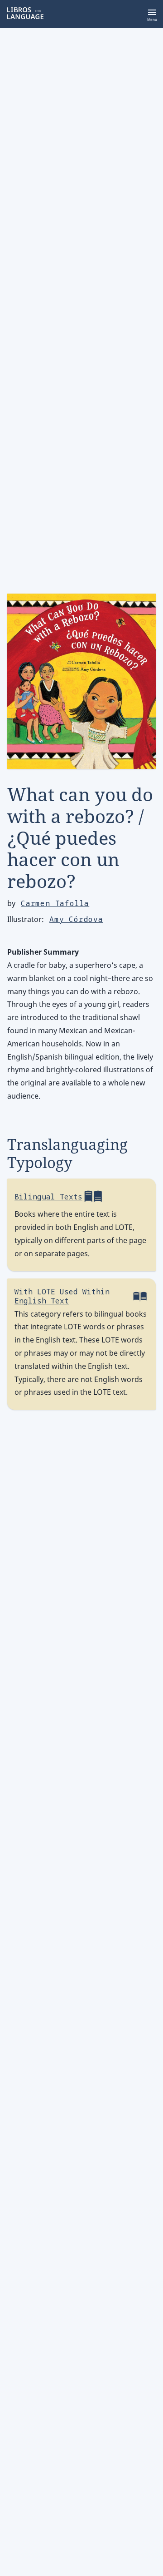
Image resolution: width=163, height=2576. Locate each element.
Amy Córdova (76, 919)
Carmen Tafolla (55, 904)
